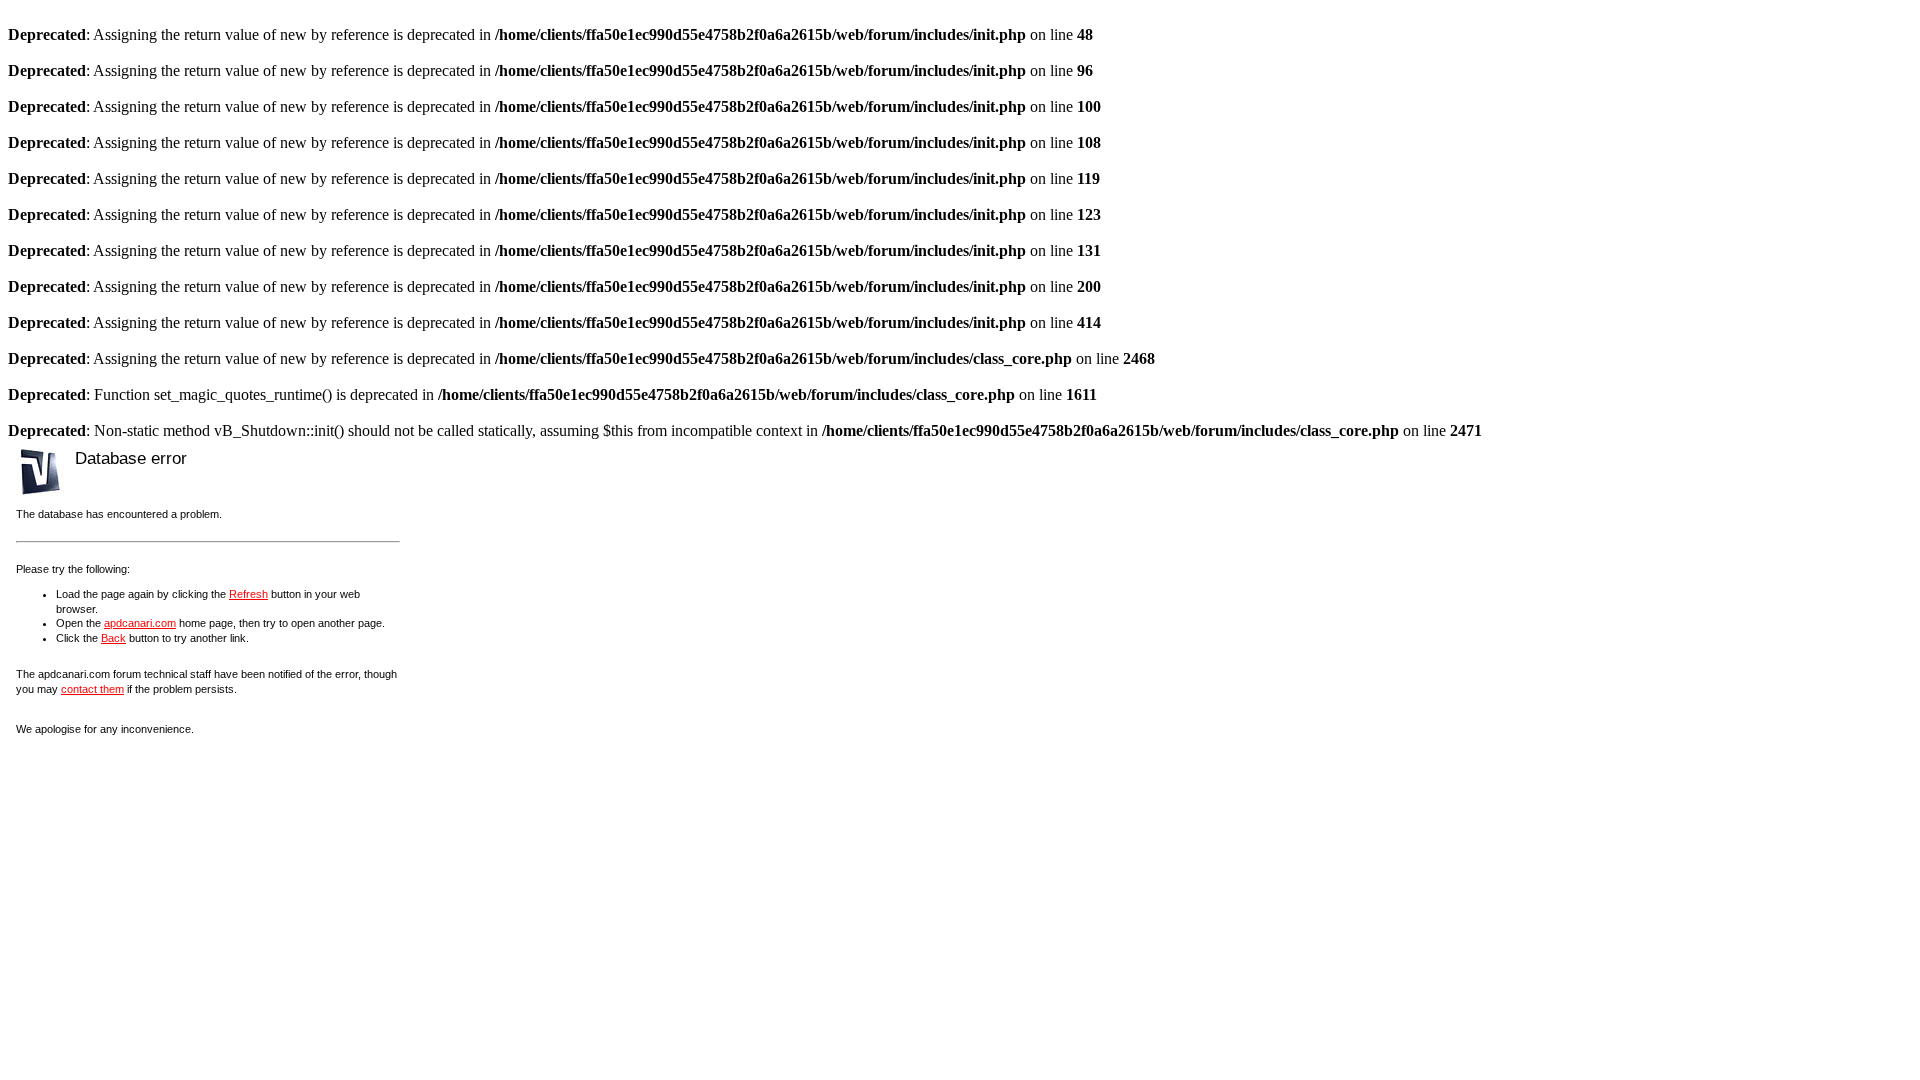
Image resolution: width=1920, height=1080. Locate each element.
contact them (92, 689)
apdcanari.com (140, 623)
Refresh (248, 594)
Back (113, 638)
